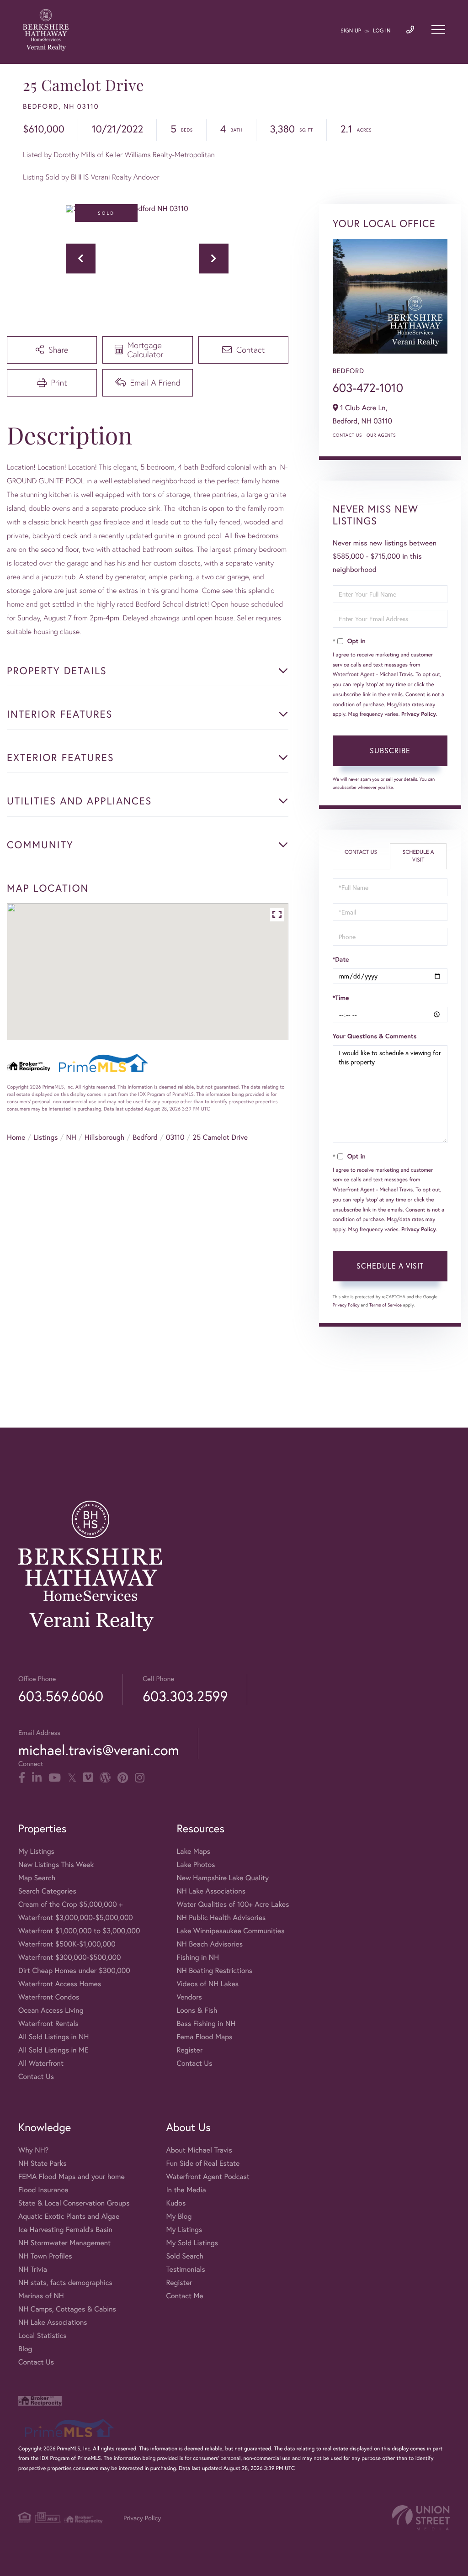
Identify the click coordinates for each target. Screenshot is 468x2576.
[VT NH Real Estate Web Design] (421, 2518)
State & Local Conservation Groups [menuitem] (74, 2203)
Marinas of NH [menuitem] (41, 2296)
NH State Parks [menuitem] (43, 2163)
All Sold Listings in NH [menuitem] (53, 2037)
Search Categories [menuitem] (47, 1891)
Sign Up (351, 31)
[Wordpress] (105, 1778)
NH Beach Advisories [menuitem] (210, 1944)
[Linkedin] (37, 1778)
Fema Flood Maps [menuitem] (204, 2037)
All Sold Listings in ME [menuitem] (53, 2050)
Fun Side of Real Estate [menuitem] (203, 2163)
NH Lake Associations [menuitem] (211, 1891)
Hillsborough (104, 1137)
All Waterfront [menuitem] (41, 2063)
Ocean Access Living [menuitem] (51, 2010)
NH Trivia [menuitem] (33, 2269)
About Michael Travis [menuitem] (199, 2150)
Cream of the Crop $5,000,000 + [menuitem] (70, 1904)
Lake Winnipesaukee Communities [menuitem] (230, 1931)
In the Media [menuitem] (186, 2190)
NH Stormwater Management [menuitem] (64, 2243)
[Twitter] (72, 1778)
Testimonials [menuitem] (185, 2269)
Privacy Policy (419, 714)
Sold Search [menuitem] (185, 2256)
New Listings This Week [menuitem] (56, 1865)
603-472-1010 (368, 388)
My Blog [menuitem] (179, 2216)
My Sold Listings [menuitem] (192, 2243)
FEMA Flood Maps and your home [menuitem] (72, 2177)
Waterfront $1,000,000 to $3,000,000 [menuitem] (79, 1931)
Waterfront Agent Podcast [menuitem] (207, 2177)
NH (71, 1137)
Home (16, 1137)
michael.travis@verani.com (98, 1750)
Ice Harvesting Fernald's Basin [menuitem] (65, 2230)
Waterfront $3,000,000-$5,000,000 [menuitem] (76, 1917)
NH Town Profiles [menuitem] (45, 2256)
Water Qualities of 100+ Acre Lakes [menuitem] (233, 1904)
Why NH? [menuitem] (33, 2150)
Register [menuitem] (189, 2050)
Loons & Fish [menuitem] (197, 2010)
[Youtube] (55, 1778)
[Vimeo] (88, 1778)
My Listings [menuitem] (36, 1851)
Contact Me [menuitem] (184, 2296)
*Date (341, 959)
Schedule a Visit (418, 856)
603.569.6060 (61, 1696)
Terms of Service (386, 1305)
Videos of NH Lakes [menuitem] (207, 1984)
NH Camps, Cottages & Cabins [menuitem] (67, 2309)
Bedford (145, 1137)
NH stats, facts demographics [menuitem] (65, 2282)
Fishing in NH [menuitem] (198, 1957)
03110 (175, 1137)
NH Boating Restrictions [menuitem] (214, 1970)
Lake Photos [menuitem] (196, 1865)
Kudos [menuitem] (176, 2203)
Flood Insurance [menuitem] (43, 2190)
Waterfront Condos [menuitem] (49, 1997)
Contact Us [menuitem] (36, 2076)
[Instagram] (140, 1778)
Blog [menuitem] (25, 2349)
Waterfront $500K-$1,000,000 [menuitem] (67, 1944)
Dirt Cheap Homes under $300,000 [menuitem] (74, 1970)
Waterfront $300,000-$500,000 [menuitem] (70, 1957)
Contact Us (347, 435)
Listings (45, 1137)
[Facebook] (22, 1778)
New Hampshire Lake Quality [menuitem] (223, 1878)
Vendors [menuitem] (189, 1997)
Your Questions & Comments (375, 1036)
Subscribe (390, 750)
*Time (341, 998)
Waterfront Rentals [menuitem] (48, 2023)
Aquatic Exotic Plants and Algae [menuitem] (69, 2216)
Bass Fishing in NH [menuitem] (206, 2023)
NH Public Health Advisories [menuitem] (221, 1917)
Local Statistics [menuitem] (43, 2335)
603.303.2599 (185, 1696)
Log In (382, 31)
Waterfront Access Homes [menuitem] (60, 1984)
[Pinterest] (123, 1778)
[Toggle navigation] (438, 30)
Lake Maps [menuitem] (193, 1851)
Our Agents (381, 435)
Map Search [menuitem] (37, 1878)
